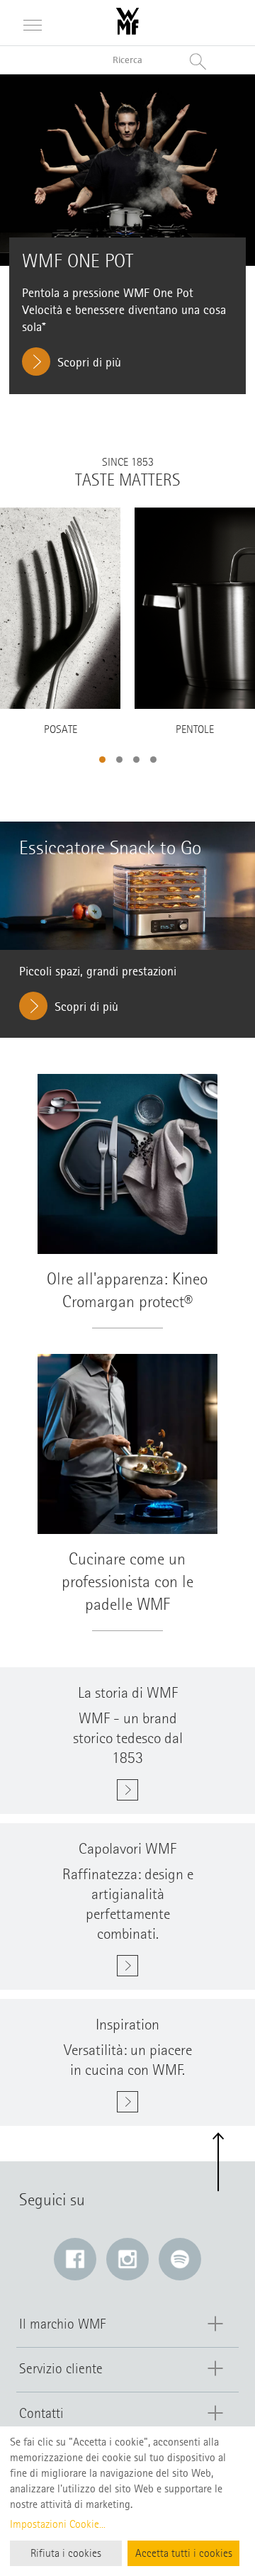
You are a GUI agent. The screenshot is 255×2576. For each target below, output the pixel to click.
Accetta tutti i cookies (184, 2553)
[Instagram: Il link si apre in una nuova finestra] (127, 2259)
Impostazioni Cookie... (58, 2524)
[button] (102, 760)
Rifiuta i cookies (66, 2553)
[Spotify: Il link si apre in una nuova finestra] (180, 2259)
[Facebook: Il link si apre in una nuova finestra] (75, 2259)
